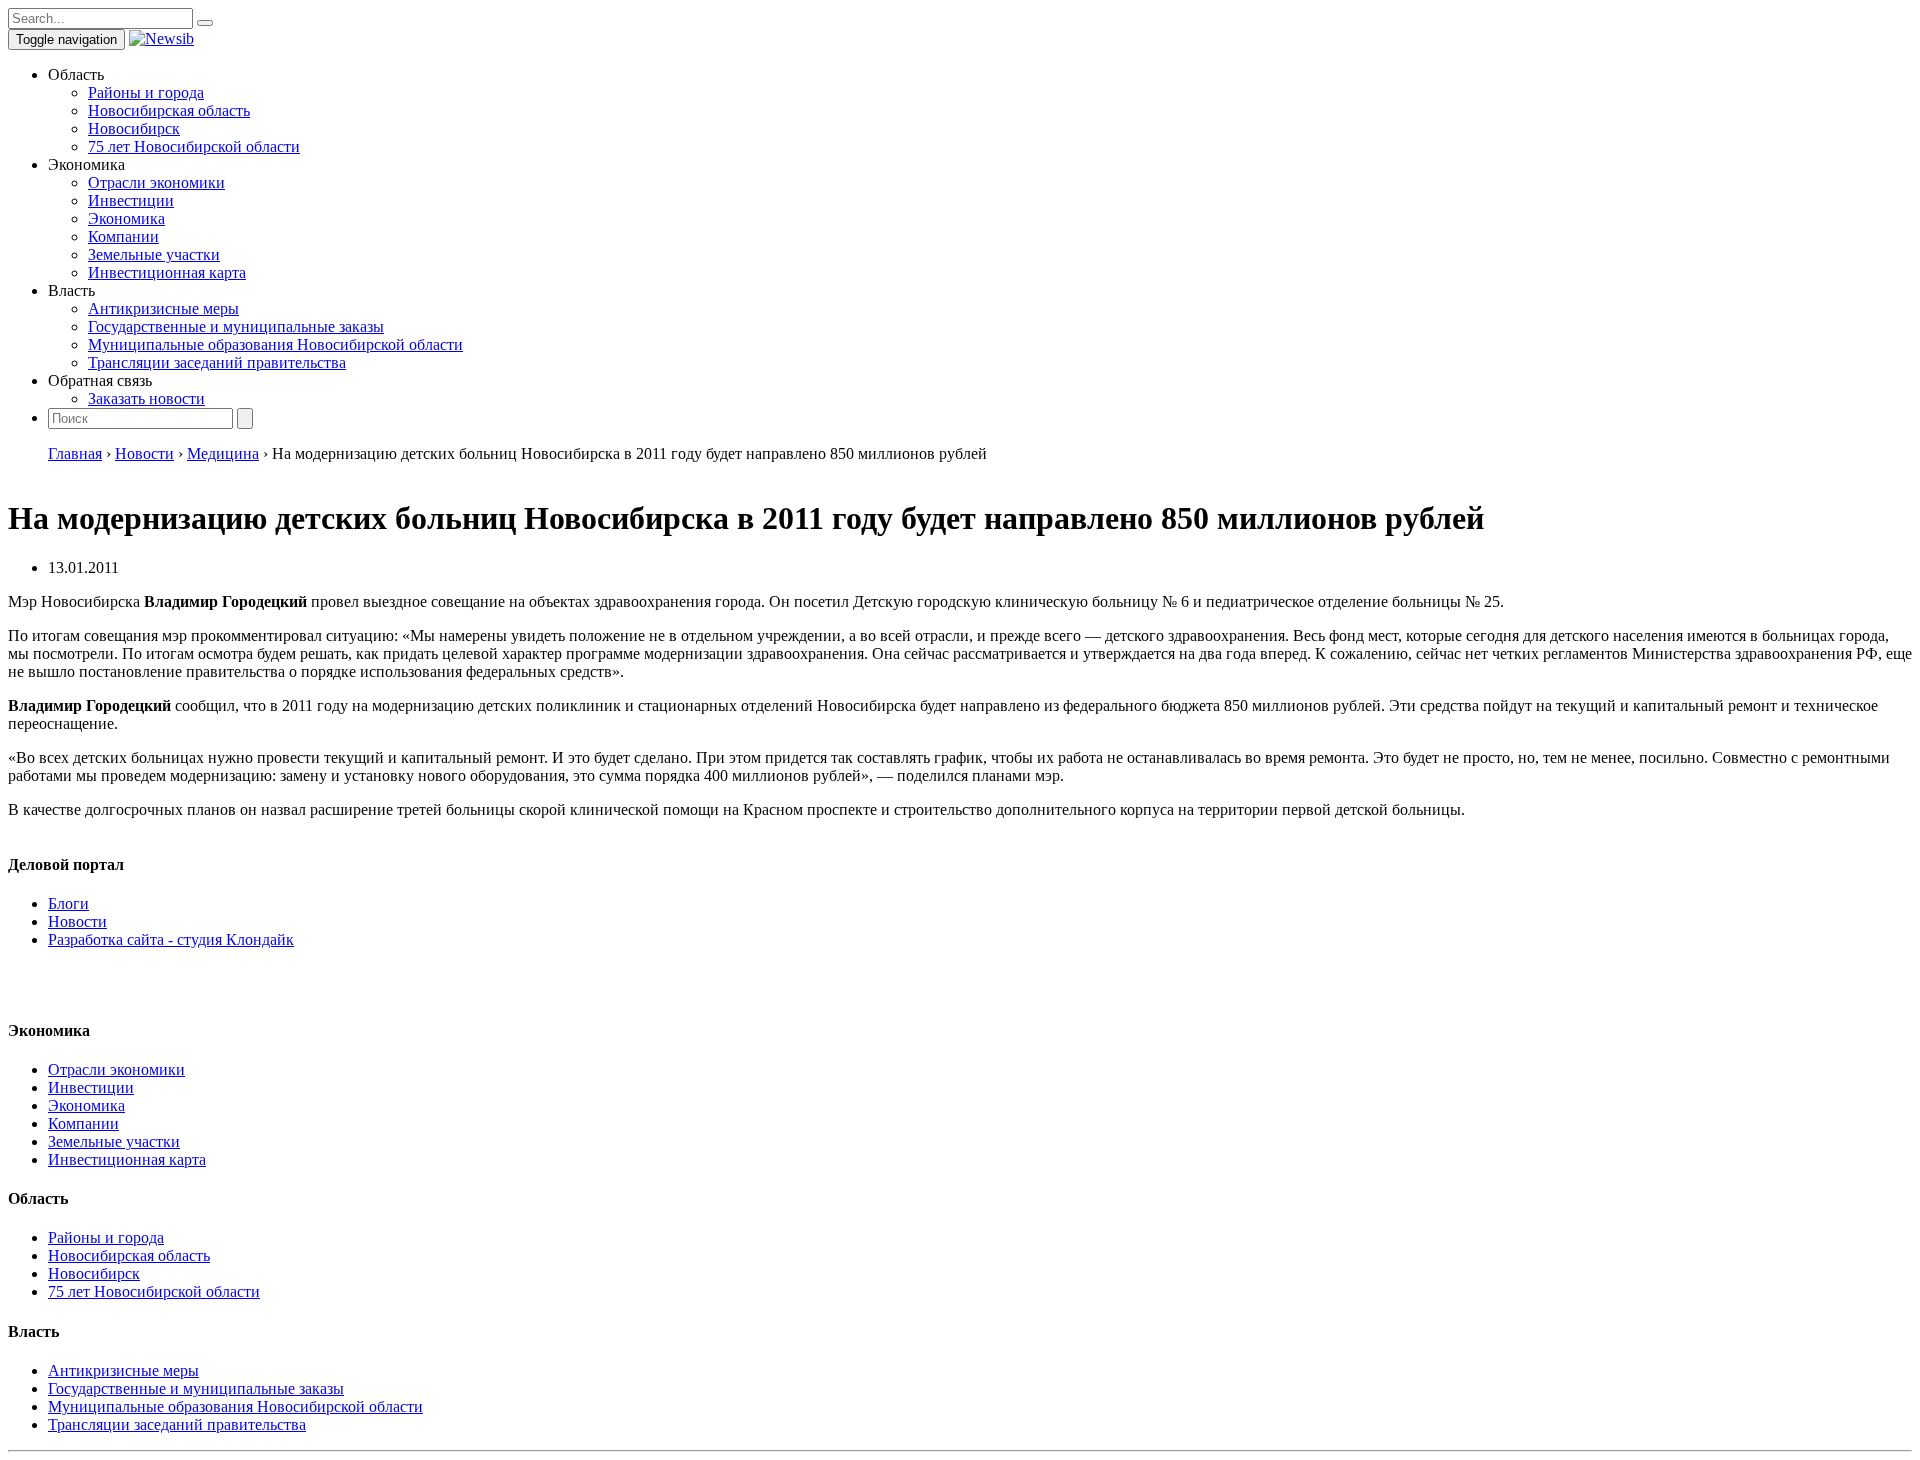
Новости (77, 921)
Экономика (126, 218)
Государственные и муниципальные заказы (236, 326)
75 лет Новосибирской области (194, 146)
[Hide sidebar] (205, 23)
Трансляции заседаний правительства (217, 362)
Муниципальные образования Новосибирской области (275, 344)
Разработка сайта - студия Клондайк (171, 939)
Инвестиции (131, 200)
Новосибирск (134, 128)
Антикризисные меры (163, 308)
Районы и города (146, 92)
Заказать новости (146, 398)
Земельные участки (154, 254)
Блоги (68, 903)
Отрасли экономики (156, 182)
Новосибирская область (169, 110)
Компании (123, 236)
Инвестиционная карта (167, 272)
